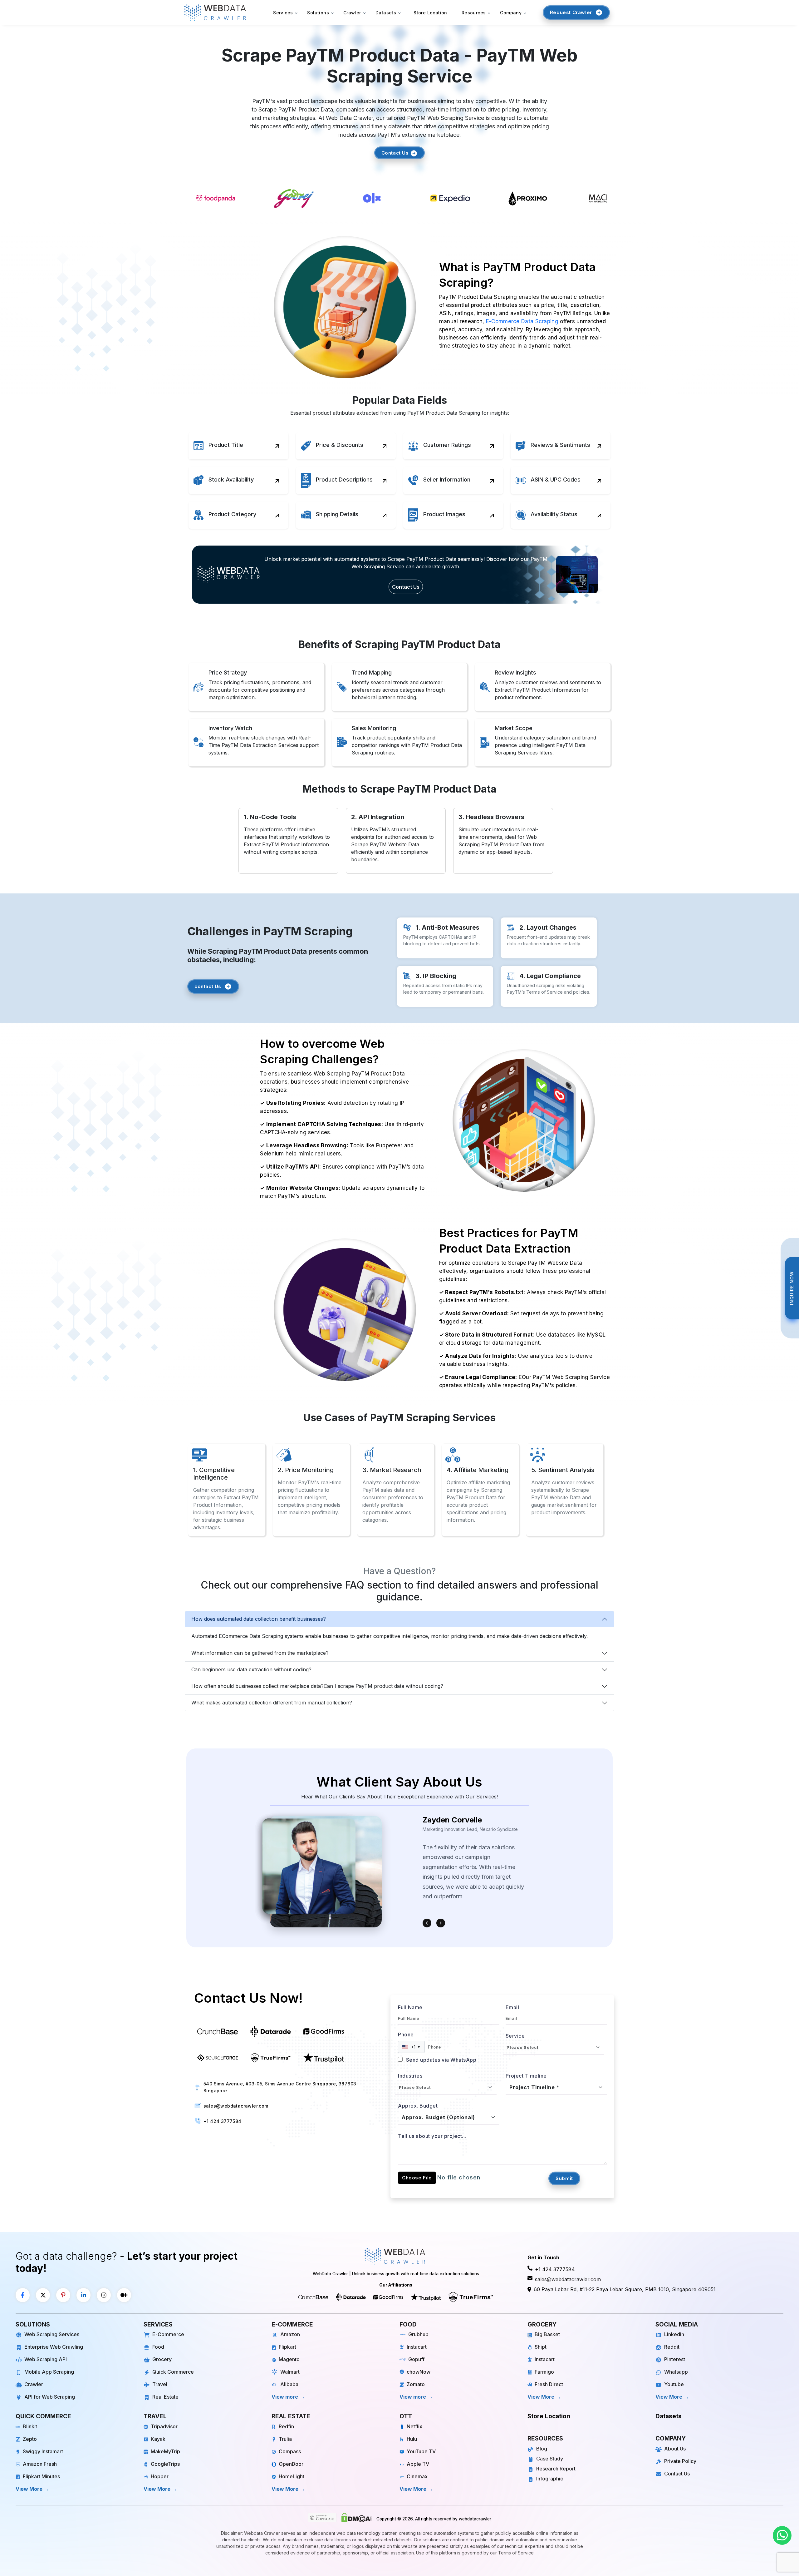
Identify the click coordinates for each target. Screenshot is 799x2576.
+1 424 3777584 (223, 2121)
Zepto (30, 2439)
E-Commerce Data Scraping (522, 321)
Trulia (285, 2439)
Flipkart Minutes (41, 2476)
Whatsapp (676, 2372)
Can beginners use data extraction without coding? (251, 1669)
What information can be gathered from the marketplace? (260, 1653)
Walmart (290, 2372)
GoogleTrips (165, 2464)
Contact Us (396, 153)
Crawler (34, 2384)
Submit (564, 2178)
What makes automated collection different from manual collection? (272, 1703)
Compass (290, 2451)
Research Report (556, 2469)
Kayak (158, 2439)
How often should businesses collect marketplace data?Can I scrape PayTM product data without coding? (317, 1686)
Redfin (286, 2426)
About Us (675, 2449)
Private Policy (680, 2461)
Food (158, 2347)
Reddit (672, 2347)
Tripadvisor (164, 2426)
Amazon (290, 2334)
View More (541, 2397)
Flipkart (287, 2347)
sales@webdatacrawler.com (236, 2106)
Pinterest (675, 2359)
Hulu (412, 2439)
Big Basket (547, 2334)
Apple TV (418, 2464)
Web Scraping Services (52, 2334)
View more (285, 2397)
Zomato (416, 2384)
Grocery (162, 2359)
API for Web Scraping (50, 2397)
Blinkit (30, 2426)
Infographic (550, 2479)
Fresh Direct (549, 2384)
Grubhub (418, 2334)
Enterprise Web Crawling (54, 2347)
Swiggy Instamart (43, 2451)
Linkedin (674, 2334)
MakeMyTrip (165, 2451)
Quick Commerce (173, 2372)
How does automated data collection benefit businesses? (259, 1619)
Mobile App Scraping (49, 2372)
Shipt (541, 2347)
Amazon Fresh (40, 2464)
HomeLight (292, 2476)
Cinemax (417, 2476)
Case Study (550, 2459)
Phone (406, 2035)
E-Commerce (168, 2334)
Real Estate (165, 2397)
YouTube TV (421, 2451)
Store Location (430, 13)
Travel (160, 2384)
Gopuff (416, 2359)
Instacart (417, 2347)
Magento (289, 2359)
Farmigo (544, 2372)
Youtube (674, 2384)
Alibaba (289, 2384)
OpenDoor (291, 2464)
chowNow (419, 2372)
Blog (542, 2449)
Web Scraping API (46, 2359)
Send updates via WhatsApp (440, 2060)
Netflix (414, 2426)
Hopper (160, 2476)
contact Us (208, 986)
